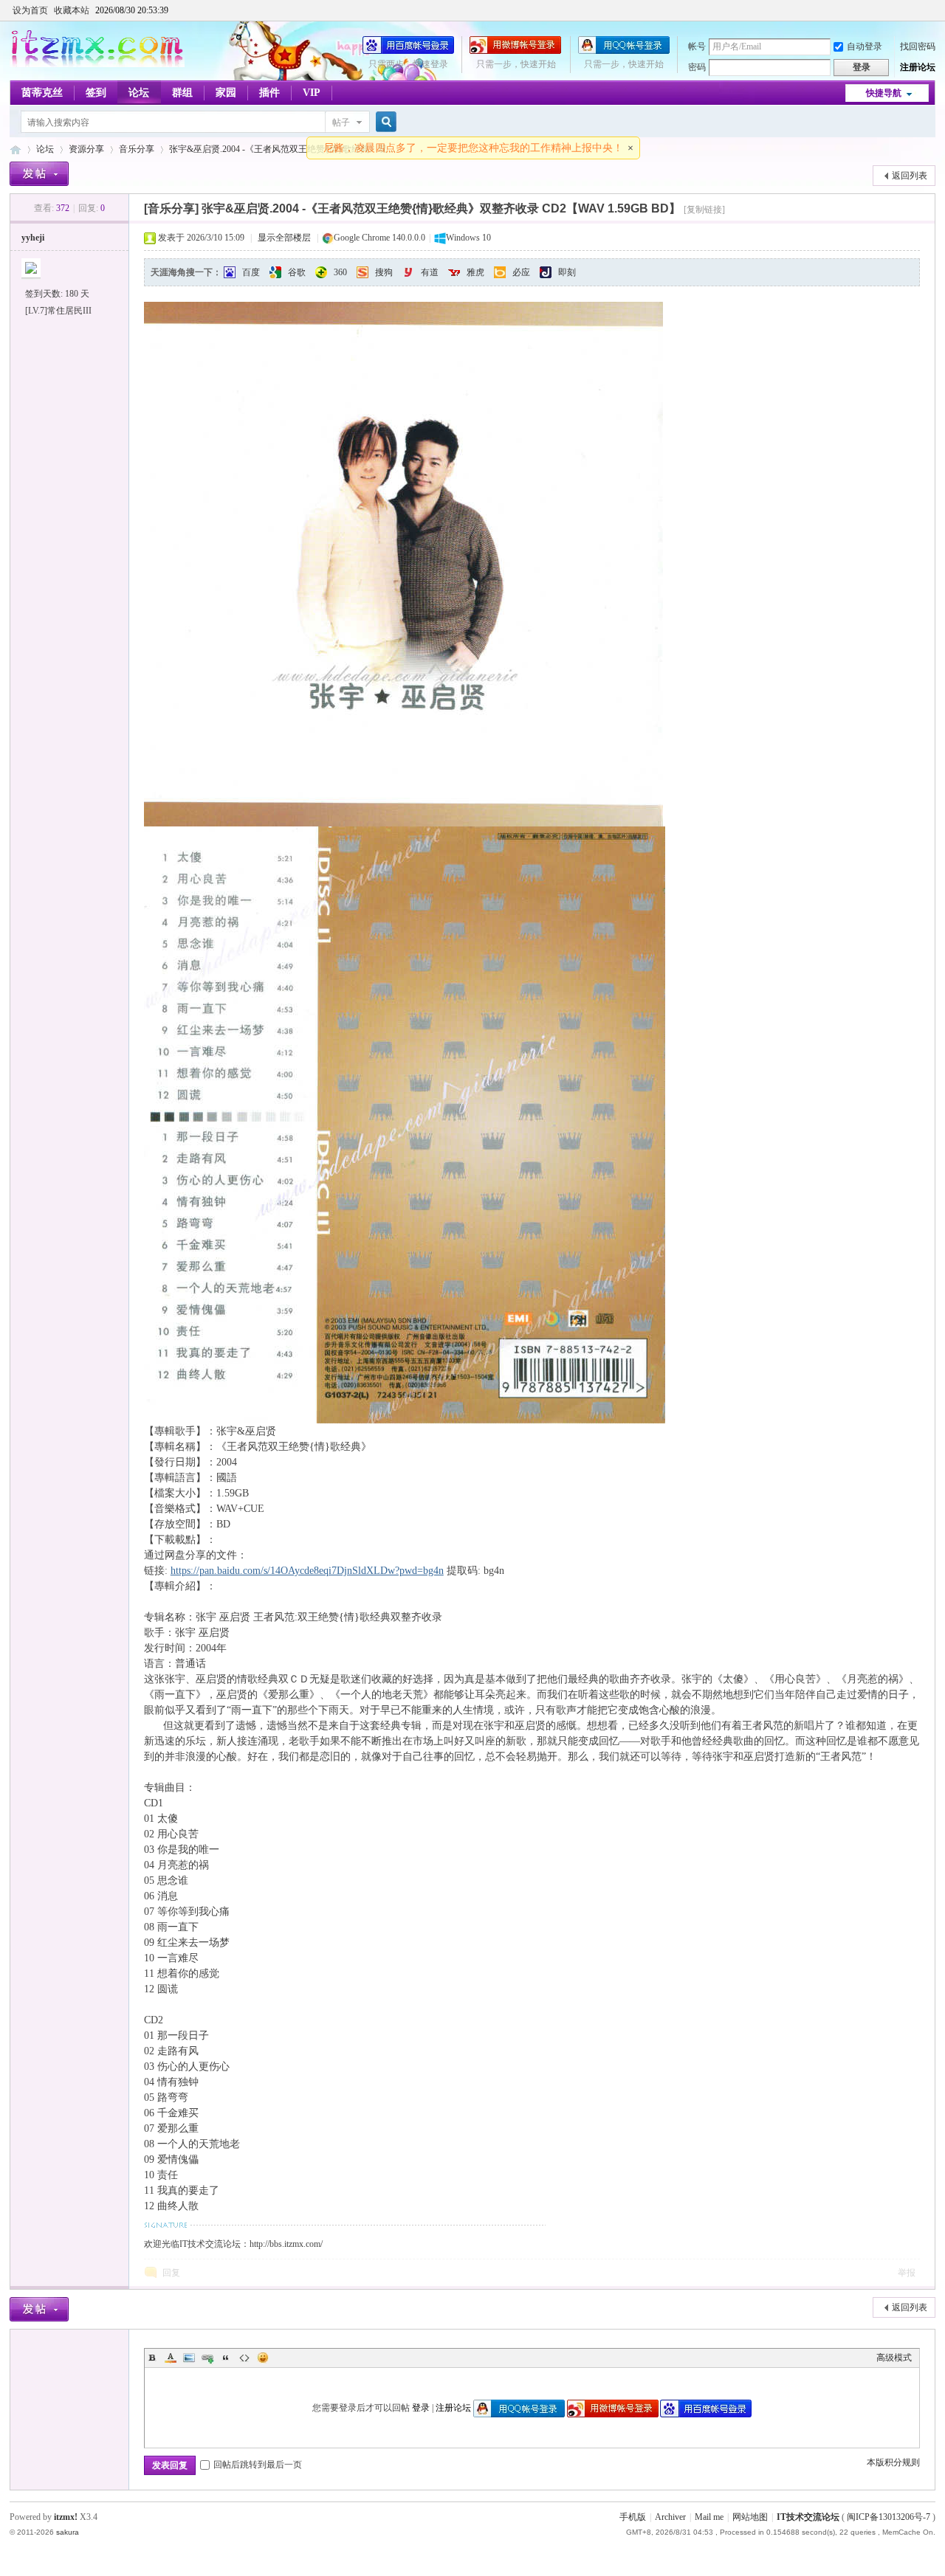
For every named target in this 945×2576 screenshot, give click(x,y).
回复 (171, 2273)
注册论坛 (918, 67)
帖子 (341, 122)
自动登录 (865, 46)
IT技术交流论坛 (808, 2517)
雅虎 (475, 272)
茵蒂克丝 (42, 93)
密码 (697, 67)
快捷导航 (884, 93)
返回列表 (910, 176)
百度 (251, 272)
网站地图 (750, 2517)
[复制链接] (704, 210)
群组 (182, 93)
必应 (521, 272)
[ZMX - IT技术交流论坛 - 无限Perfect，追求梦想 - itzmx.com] (97, 64)
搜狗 (384, 272)
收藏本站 (72, 10)
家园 (226, 93)
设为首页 (30, 10)
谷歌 (297, 272)
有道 (430, 272)
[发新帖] (39, 174)
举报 (907, 2273)
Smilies (263, 2358)
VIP (312, 93)
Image (189, 2358)
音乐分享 (137, 149)
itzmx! (66, 2517)
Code (244, 2358)
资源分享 (86, 149)
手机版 (633, 2517)
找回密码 (918, 46)
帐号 (697, 46)
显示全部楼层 (284, 238)
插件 (269, 93)
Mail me (709, 2517)
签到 (96, 93)
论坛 (139, 93)
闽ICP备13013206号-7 (889, 2517)
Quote (226, 2358)
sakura (68, 2532)
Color (171, 2358)
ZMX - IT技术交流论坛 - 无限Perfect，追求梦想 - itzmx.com (16, 149)
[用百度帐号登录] (408, 51)
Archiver (670, 2517)
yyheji (33, 238)
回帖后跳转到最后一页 (258, 2465)
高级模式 (894, 2358)
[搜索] (384, 122)
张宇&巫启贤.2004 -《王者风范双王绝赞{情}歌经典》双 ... (282, 149)
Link (207, 2358)
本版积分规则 (893, 2462)
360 (340, 272)
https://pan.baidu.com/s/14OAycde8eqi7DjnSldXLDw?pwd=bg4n (307, 1571)
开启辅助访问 (932, 10)
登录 (421, 2408)
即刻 (567, 272)
